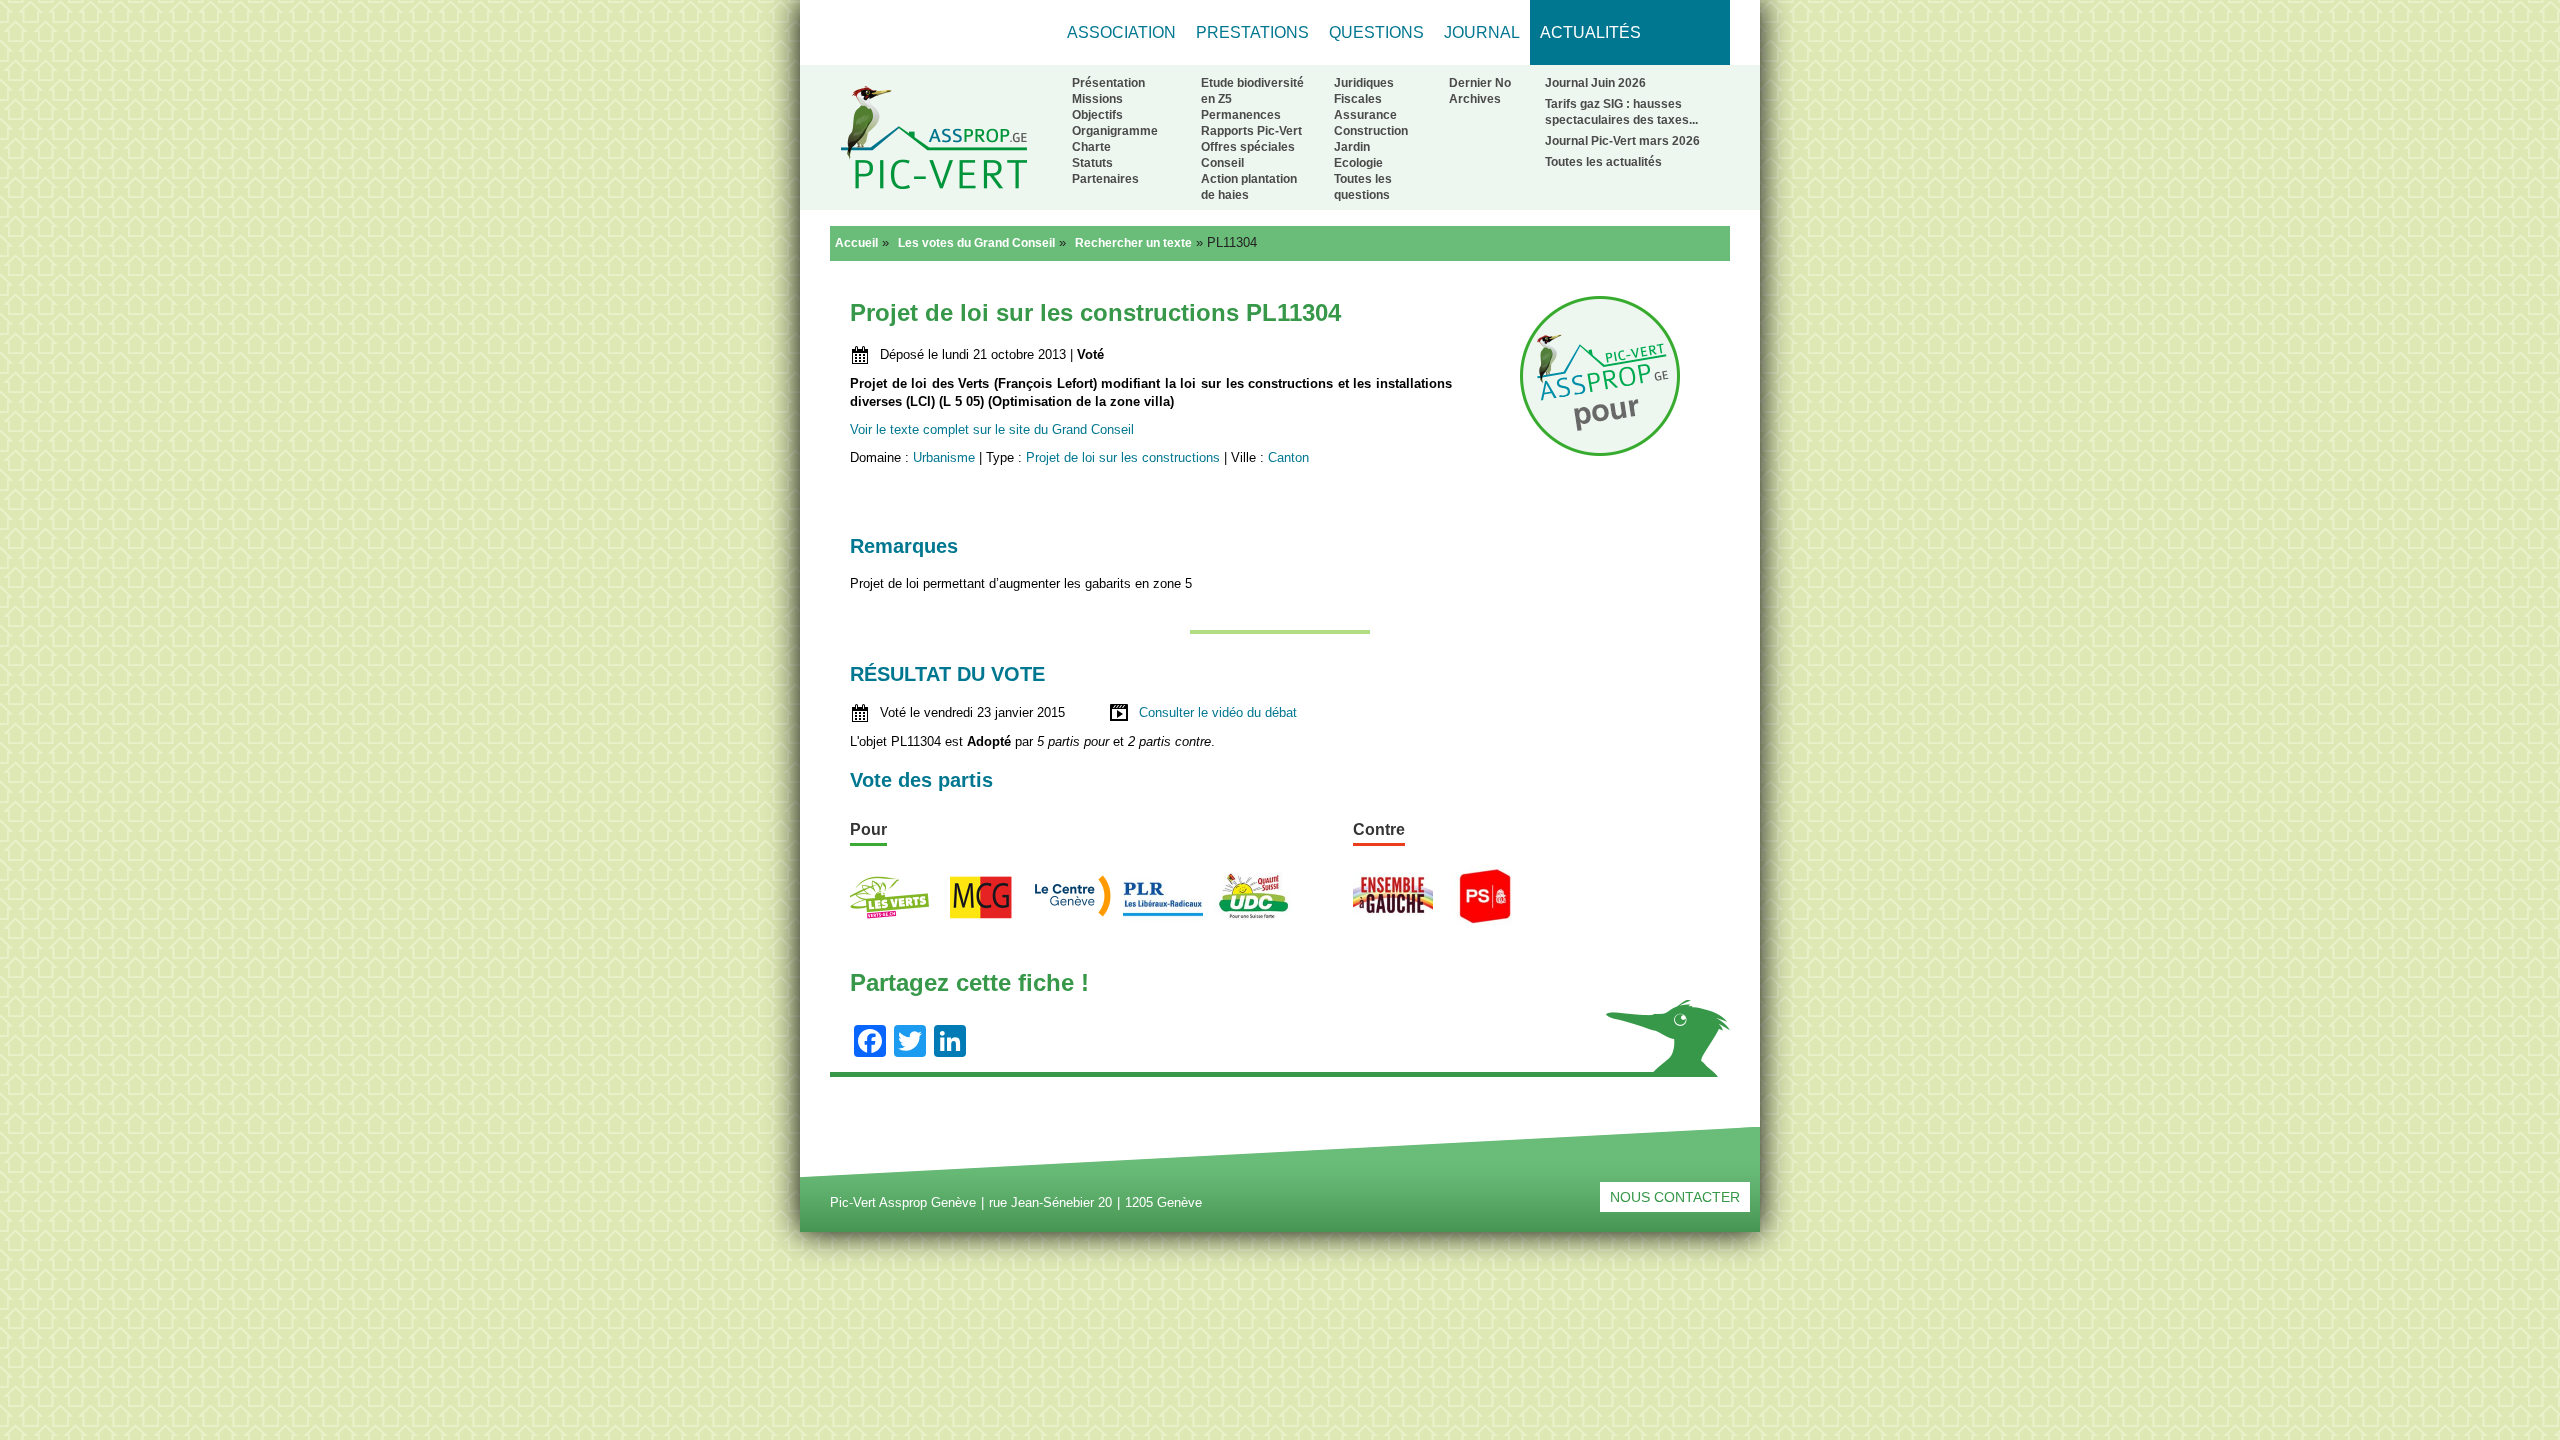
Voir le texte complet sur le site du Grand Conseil (992, 429)
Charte (1091, 147)
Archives (1475, 99)
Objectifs (1097, 115)
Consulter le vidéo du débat (1218, 712)
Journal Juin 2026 (1595, 83)
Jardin (1352, 147)
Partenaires (1105, 179)
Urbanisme (944, 457)
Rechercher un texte (1133, 243)
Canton (1288, 457)
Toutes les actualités (1603, 162)
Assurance (1365, 115)
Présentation (1108, 83)
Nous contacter (1675, 1197)
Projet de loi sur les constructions (1123, 457)
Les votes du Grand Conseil (976, 243)
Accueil (856, 243)
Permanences (1241, 115)
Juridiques (1364, 83)
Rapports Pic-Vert (1251, 131)
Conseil (1222, 163)
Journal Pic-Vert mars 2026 (1622, 141)
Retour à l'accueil (933, 137)
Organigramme (1115, 131)
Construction (1371, 131)
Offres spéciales (1248, 147)
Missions (1097, 99)
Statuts (1092, 163)
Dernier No (1480, 83)
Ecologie (1358, 163)
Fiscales (1358, 99)
